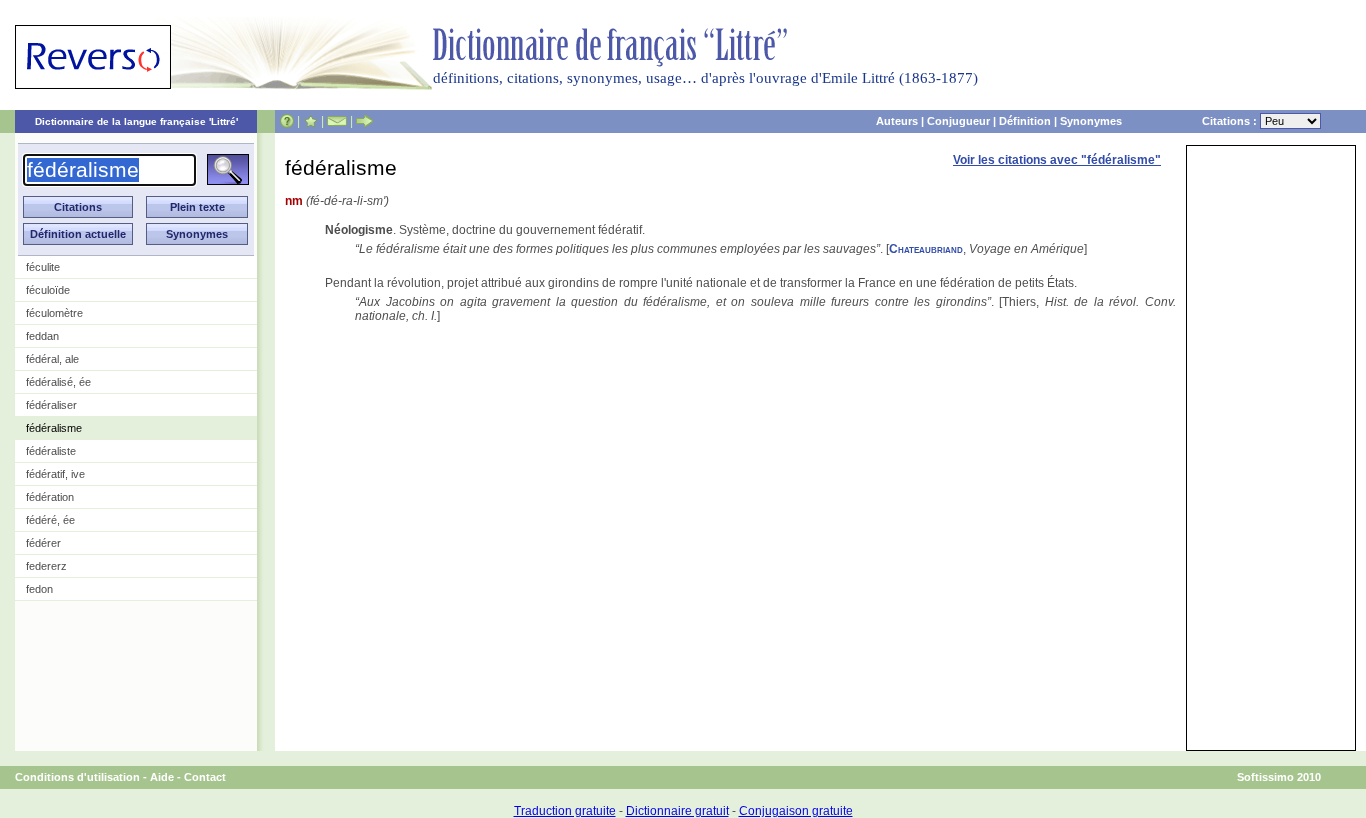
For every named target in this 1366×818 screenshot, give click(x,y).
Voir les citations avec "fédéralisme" (1057, 160)
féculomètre (54, 313)
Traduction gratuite (565, 811)
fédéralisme (54, 428)
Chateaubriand (926, 249)
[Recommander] (364, 121)
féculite (43, 267)
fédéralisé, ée (58, 382)
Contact (205, 777)
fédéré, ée (50, 520)
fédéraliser (51, 405)
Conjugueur (958, 121)
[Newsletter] (337, 121)
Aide (162, 777)
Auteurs (897, 121)
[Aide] (287, 121)
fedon (39, 589)
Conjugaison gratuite (796, 811)
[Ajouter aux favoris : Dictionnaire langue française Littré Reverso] (310, 121)
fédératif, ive (55, 474)
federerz (46, 566)
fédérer (43, 543)
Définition (1025, 121)
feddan (42, 336)
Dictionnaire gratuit (677, 811)
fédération (50, 497)
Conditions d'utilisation (77, 777)
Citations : (1231, 121)
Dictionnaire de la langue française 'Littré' (136, 121)
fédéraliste (51, 451)
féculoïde (48, 290)
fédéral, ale (52, 359)
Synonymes (1091, 121)
